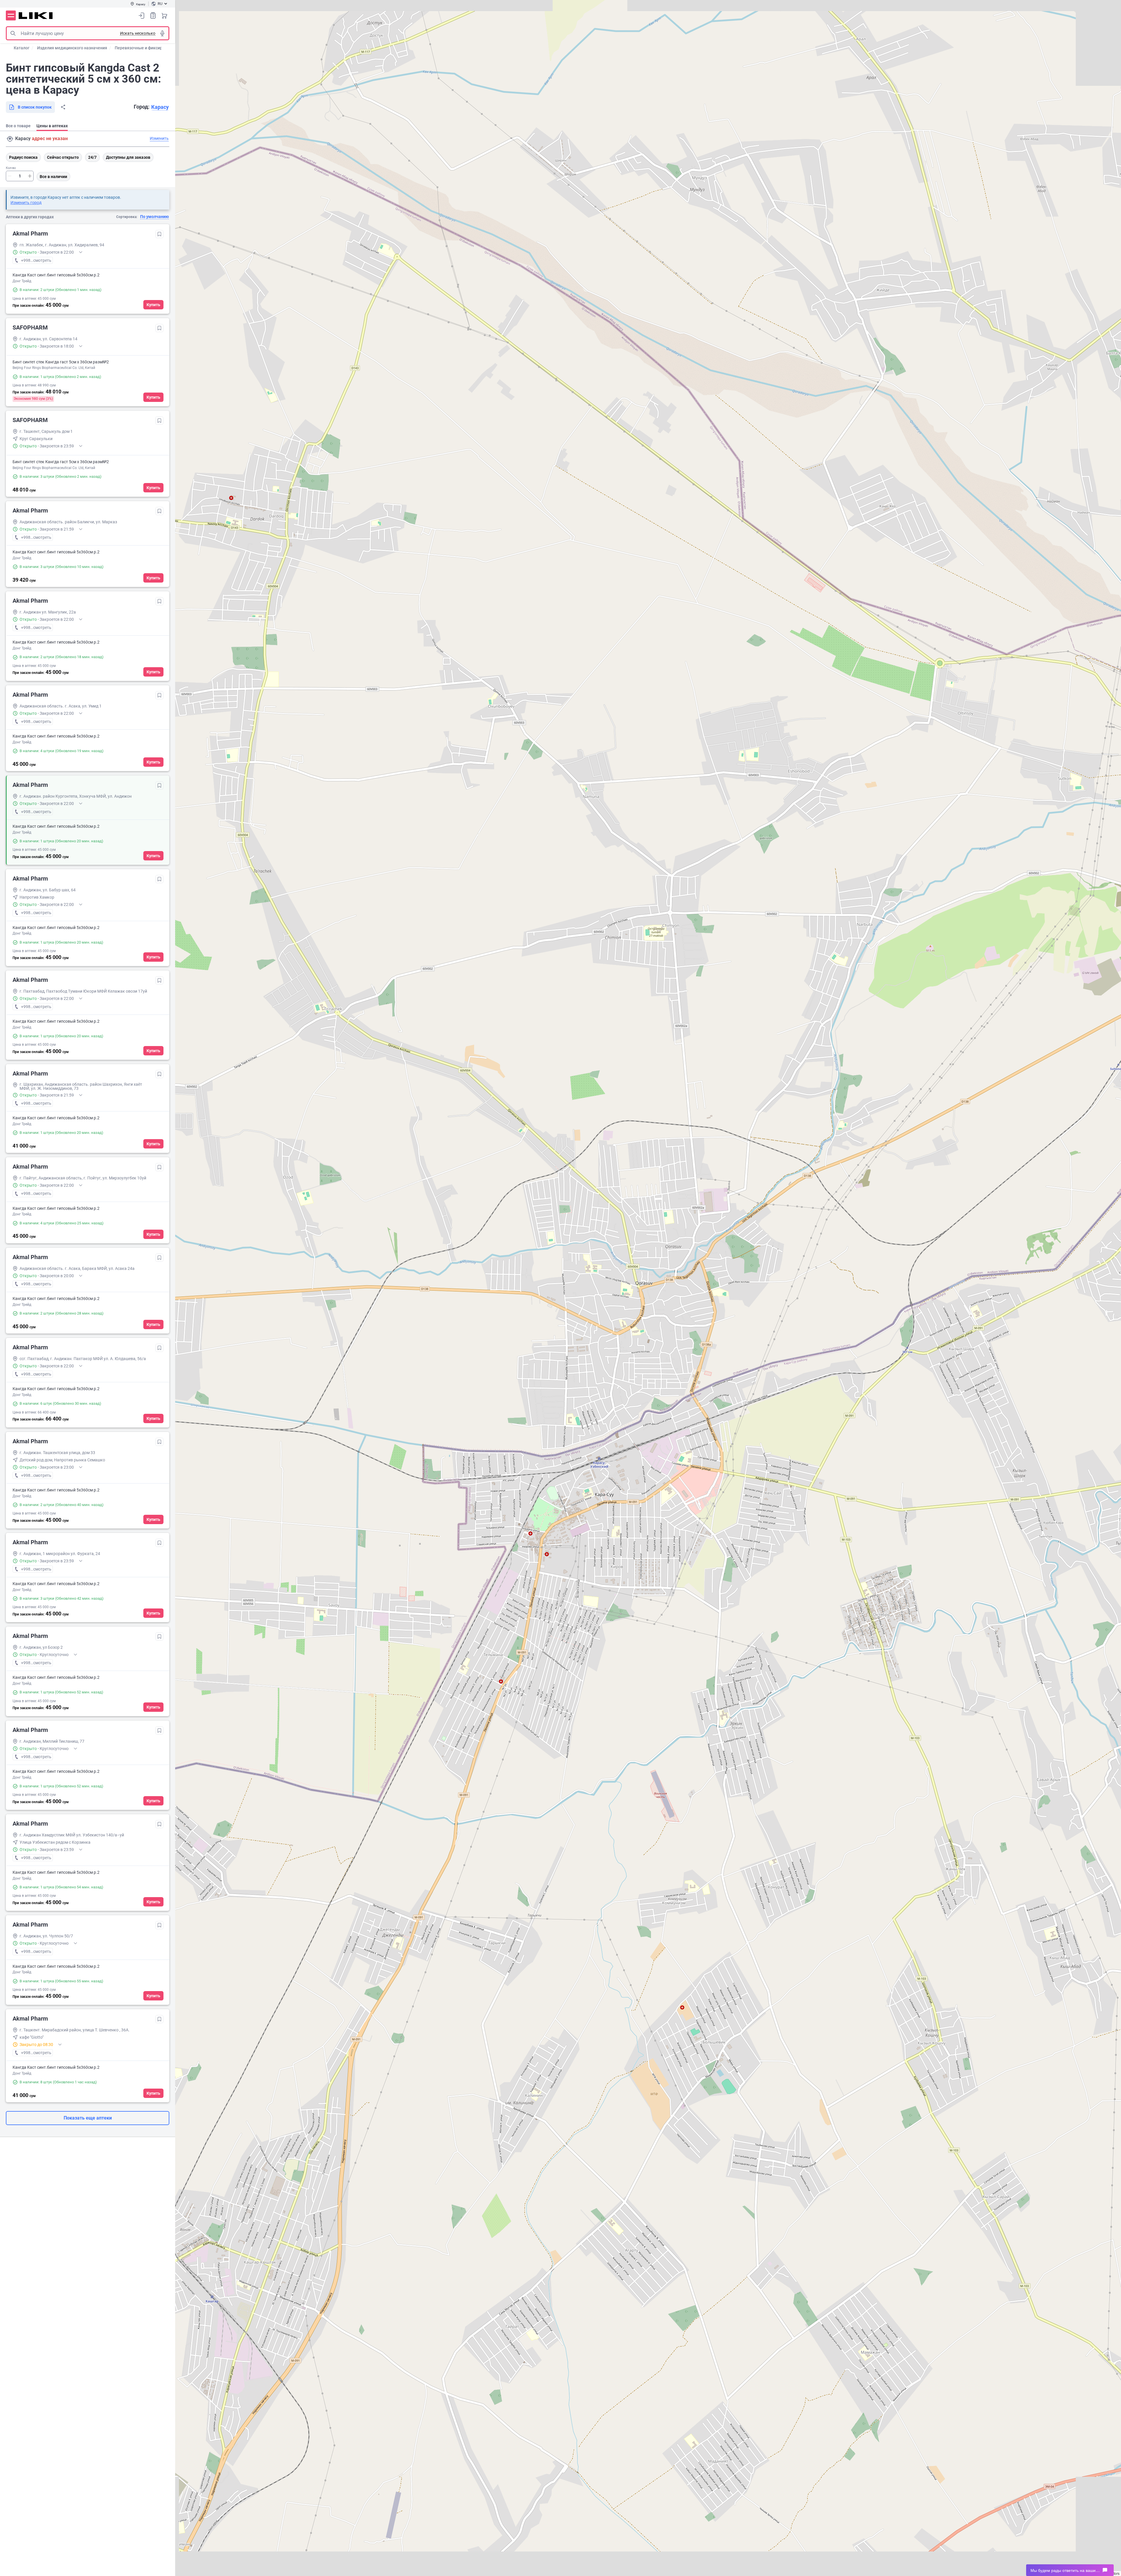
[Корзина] (164, 15)
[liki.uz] (36, 16)
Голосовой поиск (162, 33)
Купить (153, 305)
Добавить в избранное (159, 234)
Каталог (22, 48)
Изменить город (26, 203)
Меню (11, 15)
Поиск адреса (10, 139)
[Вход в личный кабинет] (142, 15)
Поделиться (63, 107)
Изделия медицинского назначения (72, 48)
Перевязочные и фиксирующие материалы (157, 48)
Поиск (13, 33)
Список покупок (153, 15)
